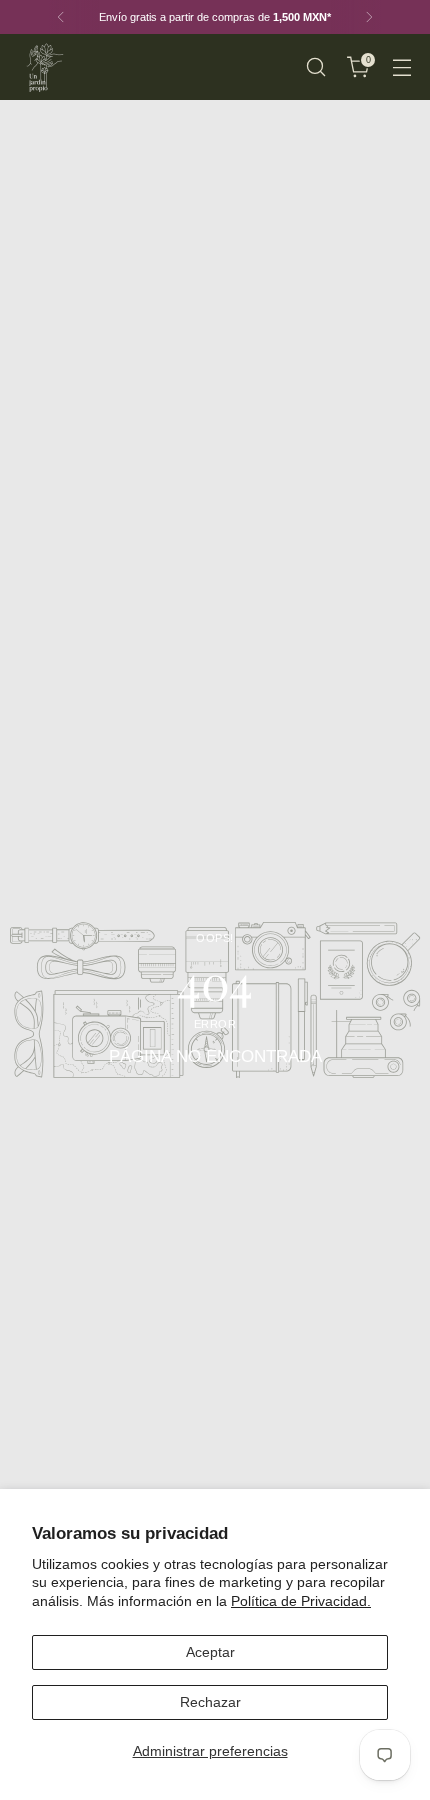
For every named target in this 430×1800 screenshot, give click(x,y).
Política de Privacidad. (301, 1601)
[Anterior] (61, 17)
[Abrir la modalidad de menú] (401, 67)
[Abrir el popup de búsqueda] (315, 67)
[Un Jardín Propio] (43, 67)
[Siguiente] (369, 17)
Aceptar (210, 1652)
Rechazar (210, 1702)
